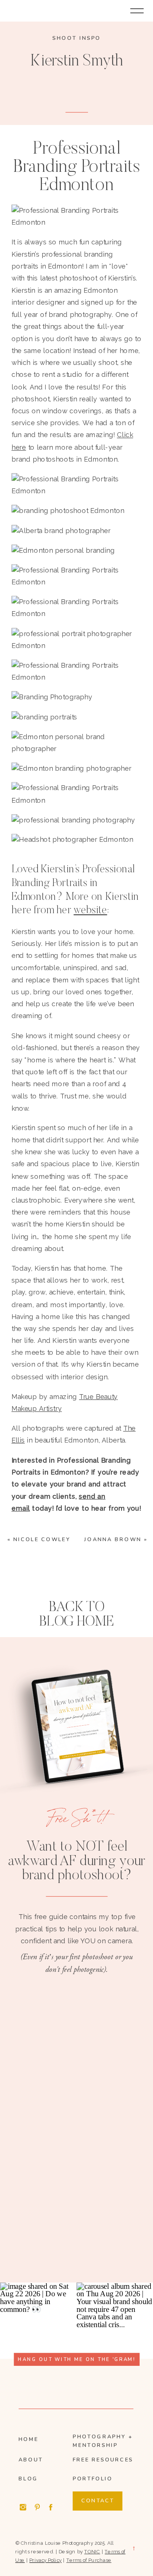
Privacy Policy (45, 2560)
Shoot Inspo (76, 38)
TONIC (92, 2551)
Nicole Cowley (42, 1539)
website (90, 911)
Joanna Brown (113, 1539)
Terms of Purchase (89, 2560)
